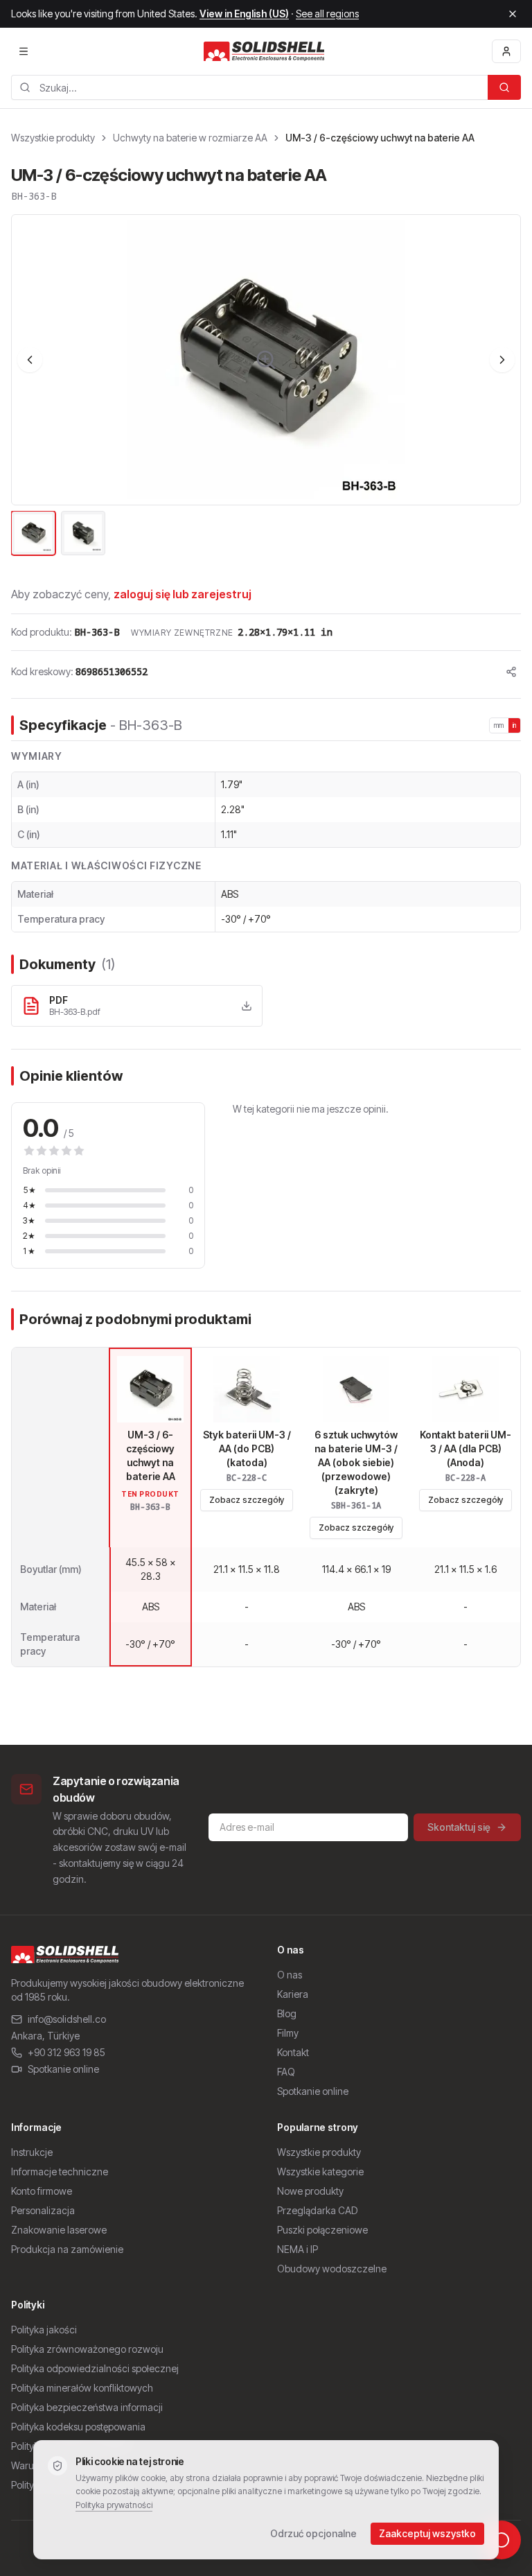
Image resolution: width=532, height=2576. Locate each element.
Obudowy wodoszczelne (332, 2269)
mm (499, 725)
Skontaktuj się (459, 1827)
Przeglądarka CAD (317, 2210)
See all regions (327, 14)
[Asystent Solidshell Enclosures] (502, 2540)
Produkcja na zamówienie (67, 2249)
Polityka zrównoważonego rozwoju (87, 2349)
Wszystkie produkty (53, 138)
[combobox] (249, 87)
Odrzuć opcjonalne (313, 2533)
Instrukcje (32, 2152)
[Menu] (24, 51)
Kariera (293, 1994)
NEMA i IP (298, 2249)
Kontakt (293, 2052)
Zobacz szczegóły (247, 1500)
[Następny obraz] (502, 360)
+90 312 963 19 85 (66, 2052)
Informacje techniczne (60, 2172)
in (515, 725)
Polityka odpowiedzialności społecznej (95, 2368)
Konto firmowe (42, 2191)
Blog (287, 2013)
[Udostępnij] (511, 672)
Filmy (288, 2033)
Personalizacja (43, 2210)
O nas (290, 1975)
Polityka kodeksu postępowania (78, 2427)
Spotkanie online (63, 2069)
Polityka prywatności (114, 2505)
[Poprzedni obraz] (30, 360)
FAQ (286, 2072)
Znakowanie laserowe (59, 2230)
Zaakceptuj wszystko (427, 2533)
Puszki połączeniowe (322, 2230)
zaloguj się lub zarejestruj (183, 594)
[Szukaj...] (504, 87)
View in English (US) (244, 14)
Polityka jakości (44, 2330)
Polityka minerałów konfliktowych (82, 2388)
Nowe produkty (310, 2191)
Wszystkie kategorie (320, 2172)
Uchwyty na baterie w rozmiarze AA (190, 138)
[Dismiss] (513, 14)
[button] (266, 360)
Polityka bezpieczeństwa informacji (87, 2407)
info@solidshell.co (67, 2019)
